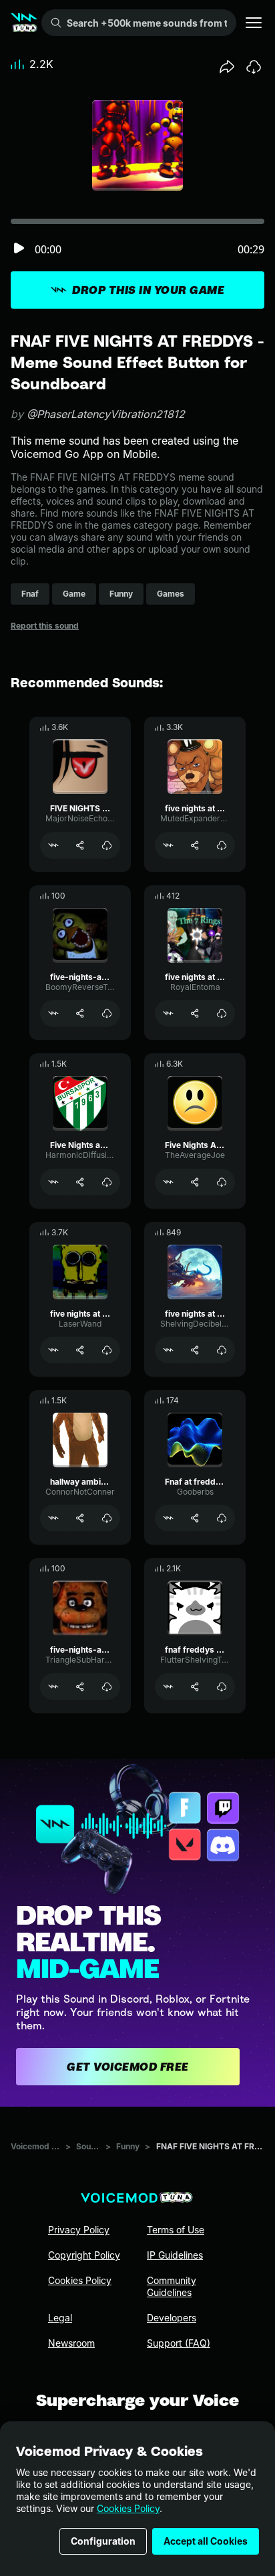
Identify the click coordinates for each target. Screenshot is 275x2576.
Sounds (88, 2146)
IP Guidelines (175, 2255)
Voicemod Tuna (35, 2146)
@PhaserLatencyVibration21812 (106, 414)
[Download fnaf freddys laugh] (222, 1687)
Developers (172, 2318)
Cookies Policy (128, 2508)
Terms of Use (176, 2230)
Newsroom (71, 2343)
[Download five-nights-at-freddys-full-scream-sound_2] (107, 1013)
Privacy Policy (79, 2230)
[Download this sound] (254, 67)
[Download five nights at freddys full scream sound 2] (107, 1350)
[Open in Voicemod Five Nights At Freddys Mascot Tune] (168, 1182)
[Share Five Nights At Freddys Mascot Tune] (195, 1182)
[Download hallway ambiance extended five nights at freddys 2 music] (107, 1518)
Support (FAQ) (179, 2343)
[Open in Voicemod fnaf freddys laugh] (168, 1687)
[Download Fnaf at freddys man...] (222, 1518)
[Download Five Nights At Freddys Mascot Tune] (222, 1182)
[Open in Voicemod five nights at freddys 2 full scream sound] (168, 1350)
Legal (60, 2318)
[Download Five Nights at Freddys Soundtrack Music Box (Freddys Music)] (107, 1182)
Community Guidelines (172, 2286)
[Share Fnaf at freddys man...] (195, 1518)
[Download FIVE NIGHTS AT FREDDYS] (107, 845)
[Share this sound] (227, 67)
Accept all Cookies (206, 2541)
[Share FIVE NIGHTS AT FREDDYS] (80, 845)
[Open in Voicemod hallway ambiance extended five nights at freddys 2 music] (53, 1518)
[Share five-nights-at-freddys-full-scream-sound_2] (80, 1013)
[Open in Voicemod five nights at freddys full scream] (168, 845)
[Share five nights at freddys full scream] (195, 845)
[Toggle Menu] (254, 23)
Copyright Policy (84, 2255)
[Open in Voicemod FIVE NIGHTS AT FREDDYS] (53, 845)
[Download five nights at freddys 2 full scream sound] (222, 1350)
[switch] (19, 249)
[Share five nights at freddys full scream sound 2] (80, 1350)
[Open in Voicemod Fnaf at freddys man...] (168, 1518)
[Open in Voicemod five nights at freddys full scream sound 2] (53, 1350)
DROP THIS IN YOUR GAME (148, 290)
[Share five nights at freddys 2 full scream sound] (195, 1350)
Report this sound (45, 626)
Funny (128, 2146)
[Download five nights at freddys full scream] (222, 845)
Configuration (103, 2541)
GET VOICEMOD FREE (128, 2067)
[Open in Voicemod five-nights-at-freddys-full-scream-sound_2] (53, 1013)
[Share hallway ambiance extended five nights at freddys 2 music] (80, 1518)
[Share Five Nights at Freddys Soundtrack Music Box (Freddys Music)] (80, 1182)
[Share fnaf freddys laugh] (195, 1687)
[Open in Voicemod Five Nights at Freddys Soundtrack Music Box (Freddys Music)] (53, 1182)
